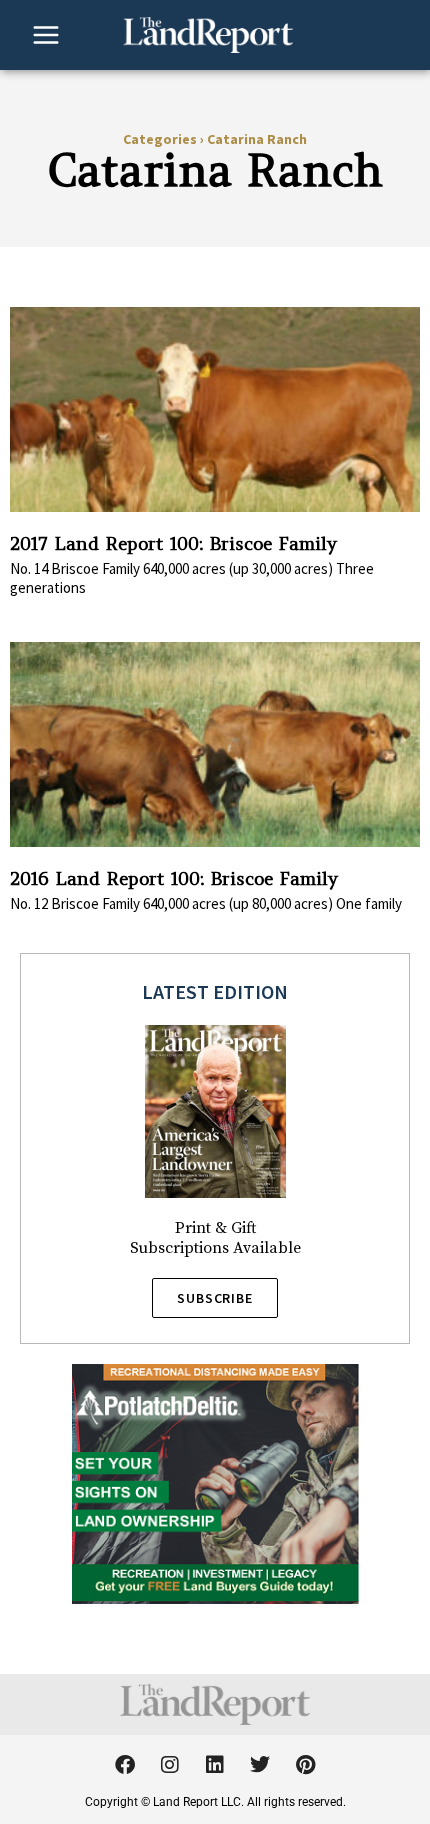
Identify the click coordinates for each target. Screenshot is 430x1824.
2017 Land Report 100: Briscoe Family (173, 543)
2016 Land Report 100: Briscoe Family (174, 878)
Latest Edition (215, 991)
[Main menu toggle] (46, 35)
